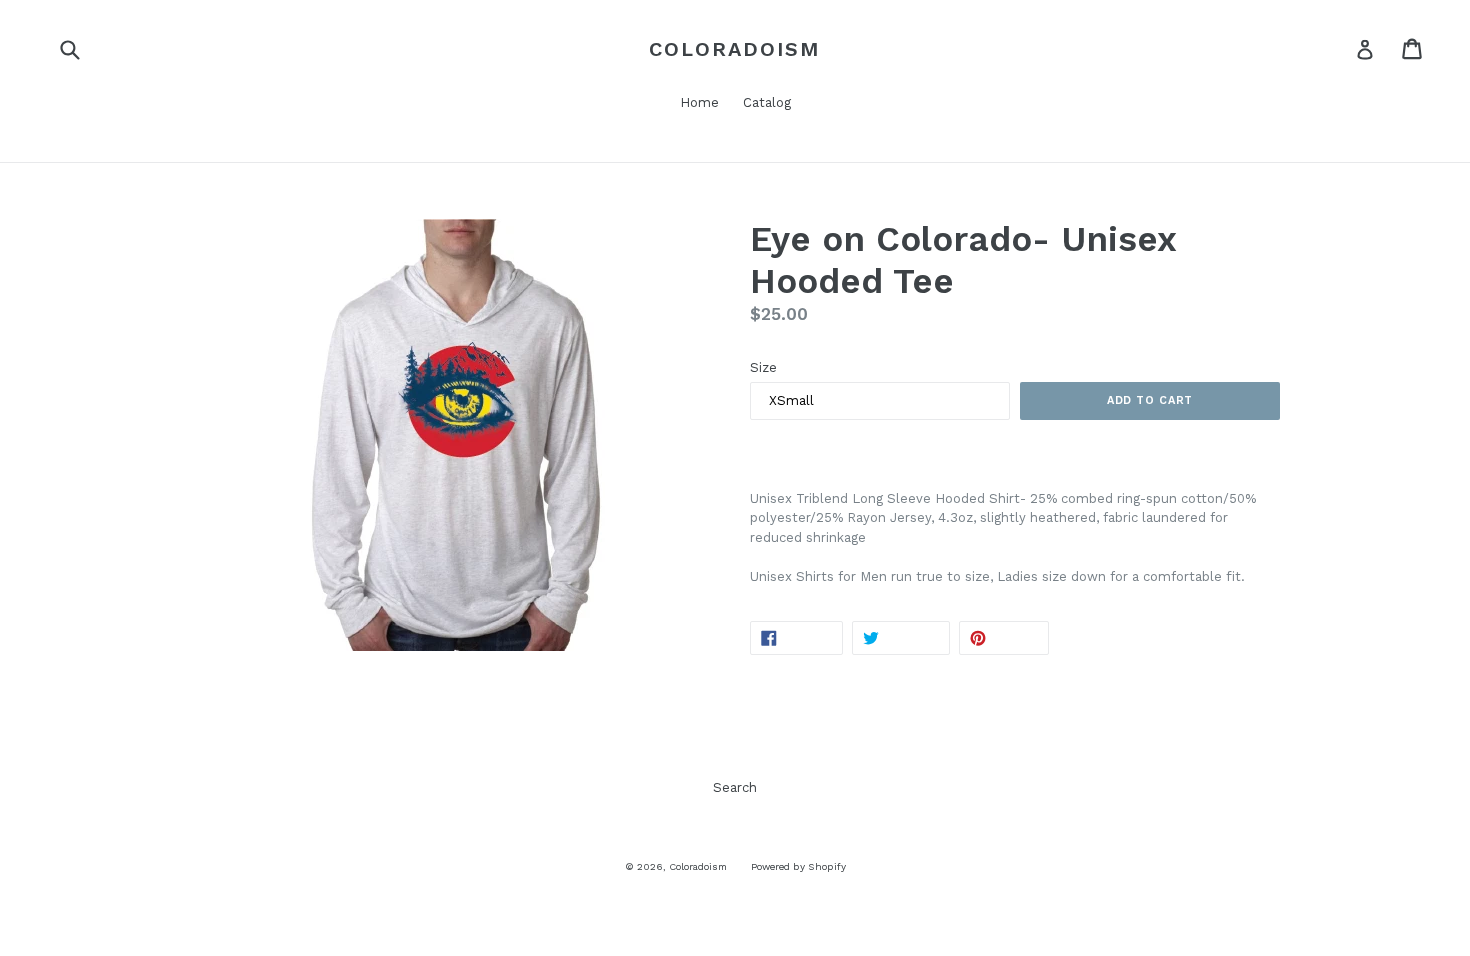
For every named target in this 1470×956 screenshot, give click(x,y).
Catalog (767, 102)
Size (763, 367)
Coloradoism (734, 49)
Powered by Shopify (798, 866)
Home (699, 102)
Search (735, 787)
